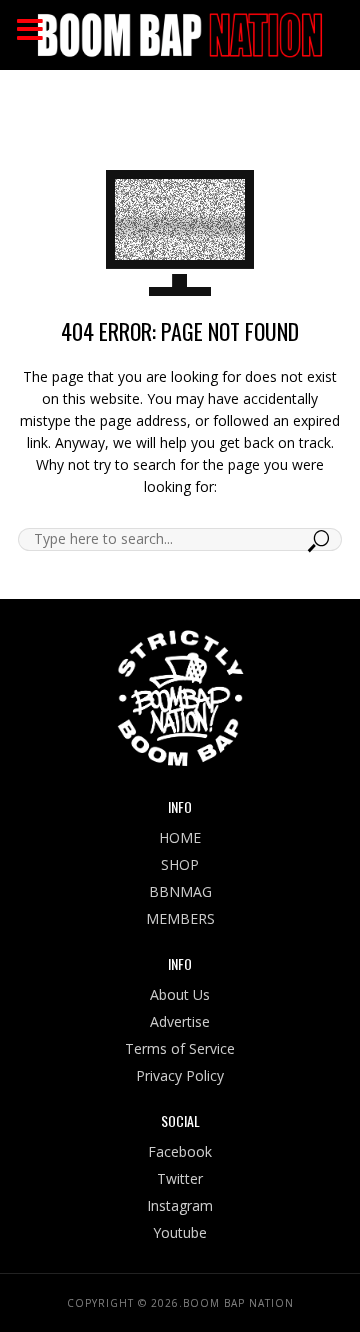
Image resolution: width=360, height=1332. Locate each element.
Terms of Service (180, 1048)
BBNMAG (180, 891)
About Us (180, 994)
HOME (180, 837)
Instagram (180, 1205)
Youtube (180, 1232)
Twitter (180, 1178)
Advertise (180, 1021)
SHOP (180, 864)
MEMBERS (180, 918)
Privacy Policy (180, 1075)
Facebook (180, 1151)
